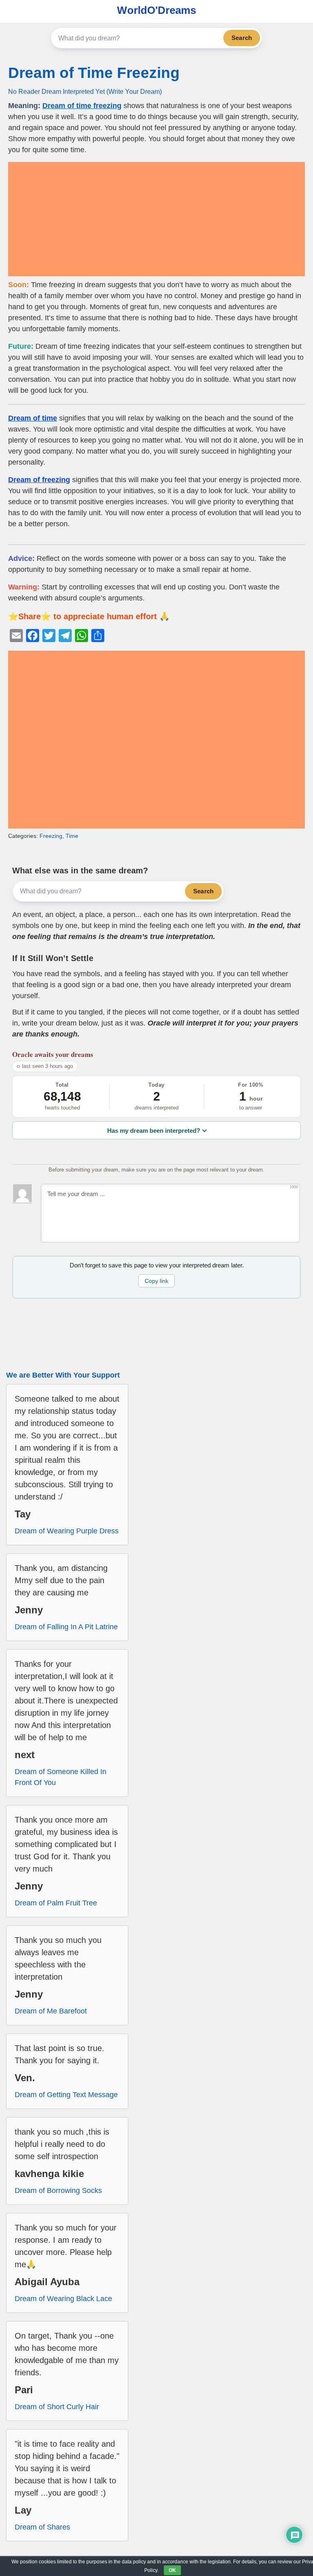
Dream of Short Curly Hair (57, 2407)
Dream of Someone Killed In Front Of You (61, 1777)
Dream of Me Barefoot (51, 2011)
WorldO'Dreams (156, 10)
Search (242, 38)
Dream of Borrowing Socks (58, 2191)
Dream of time (33, 418)
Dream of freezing (39, 480)
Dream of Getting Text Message (66, 2095)
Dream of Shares (42, 2527)
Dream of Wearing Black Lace (63, 2299)
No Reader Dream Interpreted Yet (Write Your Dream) (85, 91)
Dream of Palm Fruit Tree (56, 1903)
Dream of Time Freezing (94, 73)
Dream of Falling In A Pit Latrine (66, 1627)
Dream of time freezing (82, 106)
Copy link (156, 1281)
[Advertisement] (156, 219)
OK (172, 2570)
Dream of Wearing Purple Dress (67, 1531)
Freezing (51, 836)
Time (72, 836)
